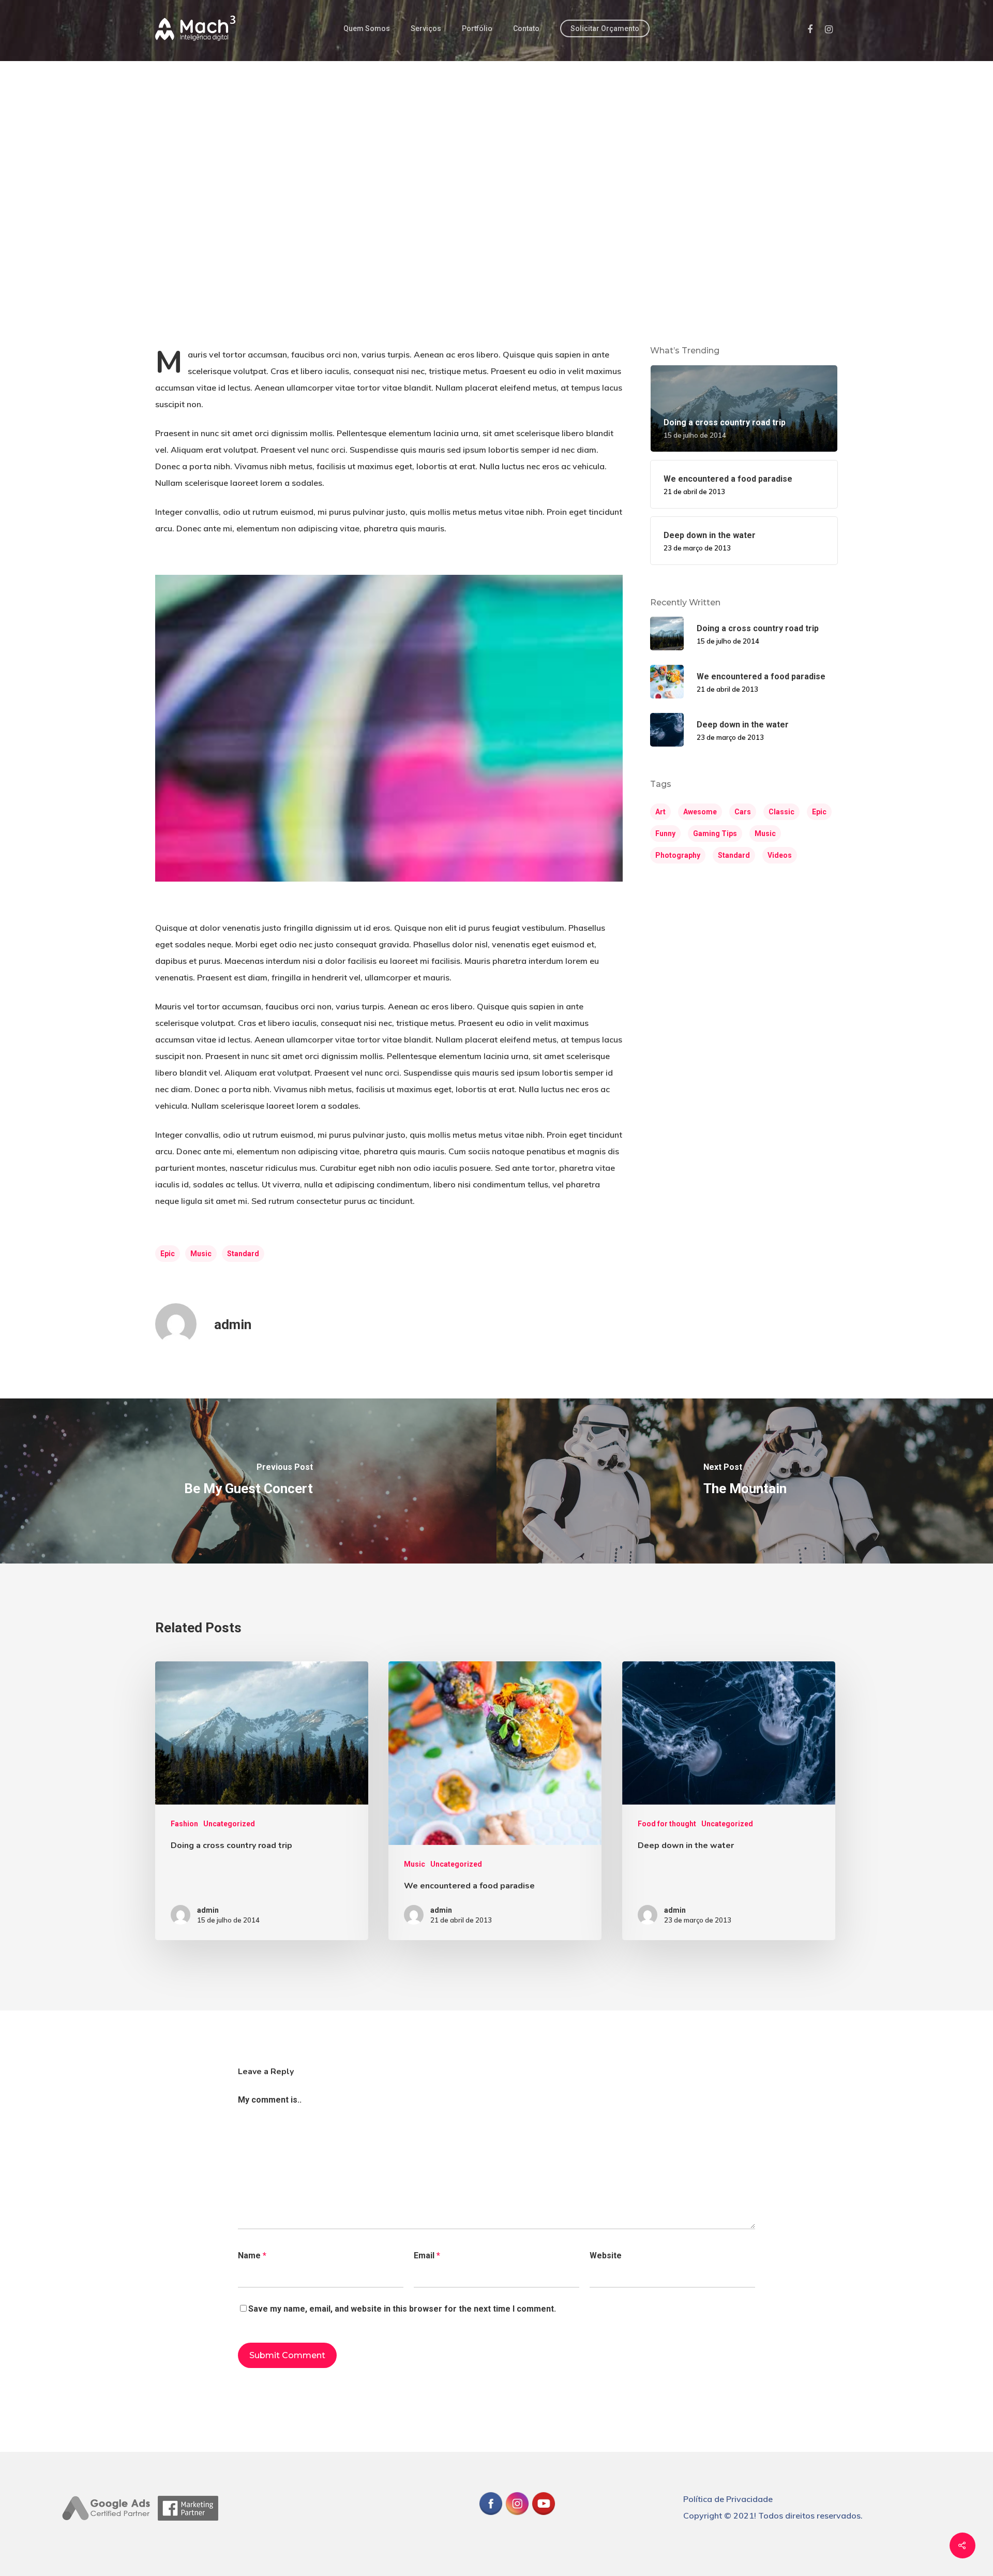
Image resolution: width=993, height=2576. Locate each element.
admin (233, 1324)
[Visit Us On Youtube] (543, 2521)
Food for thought (667, 1824)
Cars (743, 812)
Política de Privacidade (728, 2499)
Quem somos (367, 28)
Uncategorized (229, 1824)
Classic (781, 812)
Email (427, 2255)
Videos (780, 855)
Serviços (426, 28)
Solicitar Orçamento (605, 28)
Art (660, 812)
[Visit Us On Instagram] (517, 2521)
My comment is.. (270, 2100)
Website (606, 2255)
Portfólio (477, 28)
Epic (168, 1254)
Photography (678, 855)
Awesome (700, 812)
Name (252, 2255)
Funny (665, 833)
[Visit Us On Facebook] (491, 2521)
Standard (243, 1254)
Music (201, 1254)
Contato (526, 28)
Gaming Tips (715, 833)
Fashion (184, 1824)
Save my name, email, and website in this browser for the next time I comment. (402, 2309)
